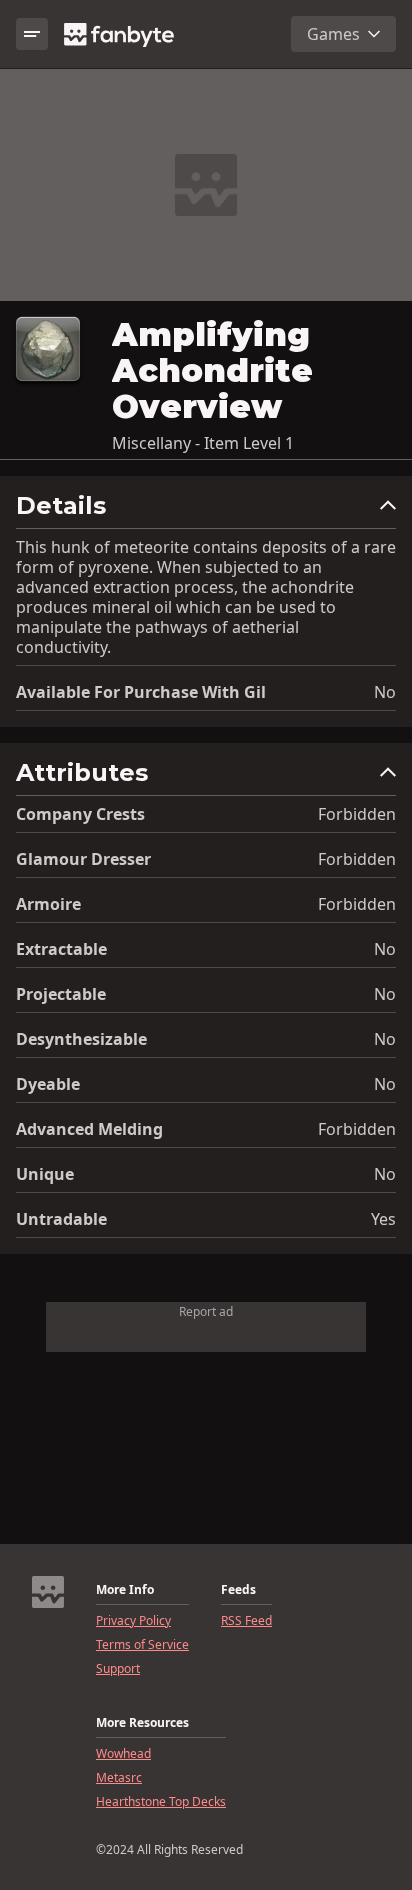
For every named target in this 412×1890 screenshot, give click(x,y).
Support (118, 1669)
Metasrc (119, 1778)
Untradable (61, 1219)
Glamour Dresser (83, 859)
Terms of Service (142, 1645)
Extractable (61, 949)
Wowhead (123, 1754)
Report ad (206, 1311)
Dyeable (48, 1084)
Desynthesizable (81, 1039)
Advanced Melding (89, 1129)
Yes (383, 1219)
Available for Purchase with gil (141, 692)
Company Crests (80, 814)
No (385, 692)
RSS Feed (246, 1621)
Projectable (61, 994)
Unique (45, 1174)
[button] (206, 510)
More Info (125, 1590)
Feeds (238, 1590)
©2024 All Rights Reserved (169, 1850)
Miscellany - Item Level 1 (203, 443)
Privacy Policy (133, 1621)
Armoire (48, 904)
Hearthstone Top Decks (161, 1802)
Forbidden (357, 814)
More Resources (142, 1723)
